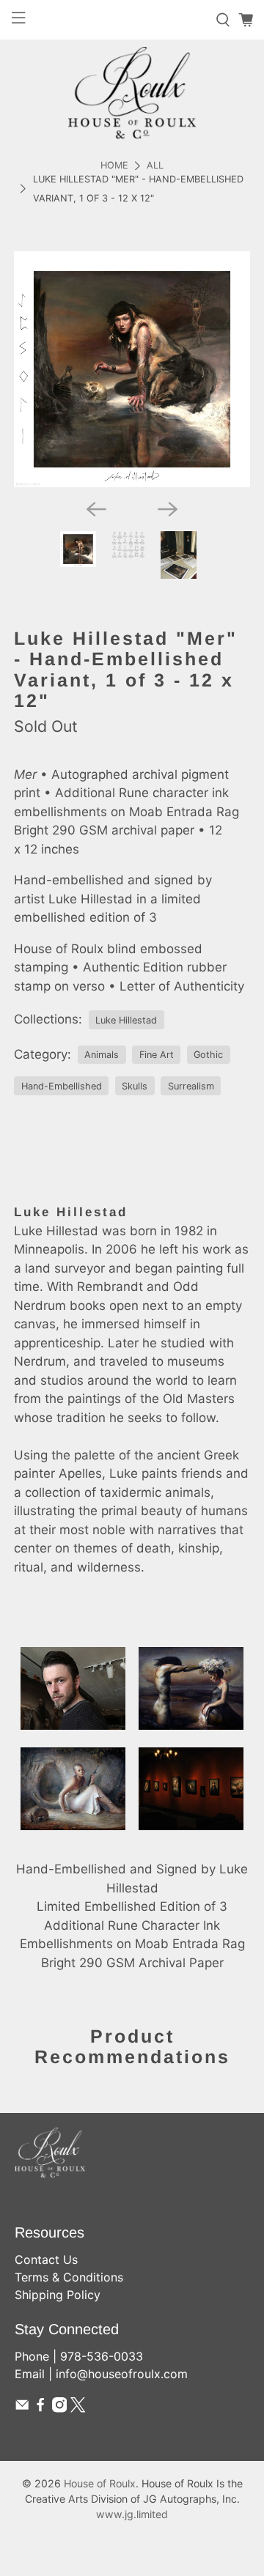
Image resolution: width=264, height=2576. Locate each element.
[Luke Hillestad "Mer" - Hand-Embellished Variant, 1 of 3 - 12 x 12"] (132, 369)
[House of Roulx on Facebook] (40, 2408)
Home (114, 166)
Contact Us (46, 2259)
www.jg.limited (132, 2514)
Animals (102, 1055)
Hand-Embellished (62, 1086)
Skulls (135, 1086)
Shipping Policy (58, 2295)
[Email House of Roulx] (22, 2408)
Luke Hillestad (126, 1020)
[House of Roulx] (132, 93)
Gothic (208, 1055)
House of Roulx (100, 2483)
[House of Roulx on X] (78, 2408)
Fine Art (157, 1055)
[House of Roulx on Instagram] (59, 2408)
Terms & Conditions (69, 2277)
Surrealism (191, 1086)
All (155, 166)
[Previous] (96, 509)
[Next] (168, 509)
